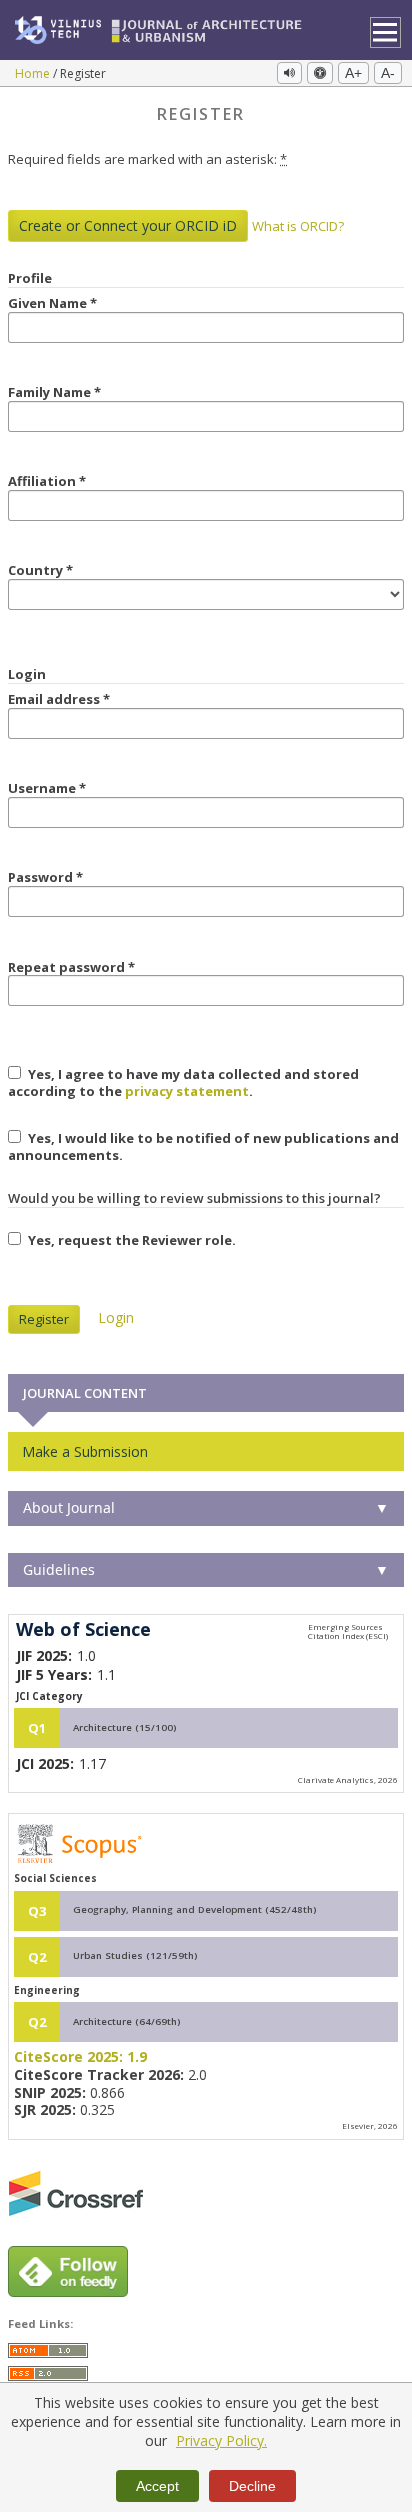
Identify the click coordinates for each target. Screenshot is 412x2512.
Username (77, 788)
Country (70, 570)
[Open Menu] (385, 32)
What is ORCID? (298, 226)
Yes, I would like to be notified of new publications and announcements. (203, 1146)
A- (388, 73)
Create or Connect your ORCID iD (128, 225)
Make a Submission (85, 1451)
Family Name (84, 392)
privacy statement (187, 1091)
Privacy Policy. (221, 2440)
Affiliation (77, 481)
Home (34, 73)
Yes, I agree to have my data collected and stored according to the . (183, 1082)
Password (75, 877)
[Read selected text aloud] (289, 73)
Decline (252, 2486)
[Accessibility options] (320, 73)
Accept (157, 2486)
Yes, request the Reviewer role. (130, 1240)
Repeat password (101, 967)
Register (44, 1319)
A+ (353, 73)
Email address (89, 699)
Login (116, 1317)
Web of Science (83, 1630)
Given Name (82, 303)
